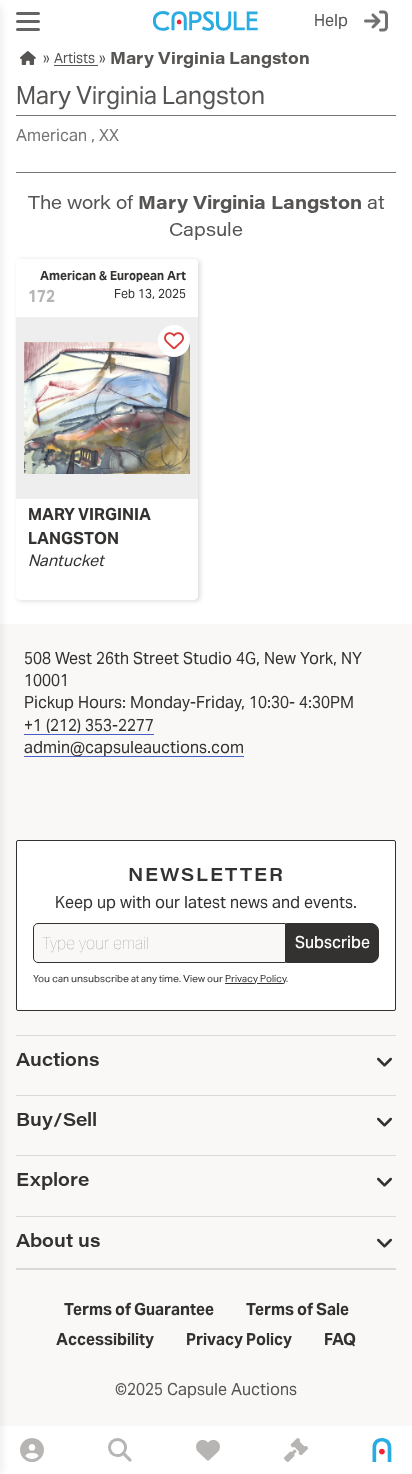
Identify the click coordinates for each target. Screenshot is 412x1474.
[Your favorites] (208, 1450)
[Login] (380, 21)
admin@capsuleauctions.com (134, 747)
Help (331, 20)
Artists (76, 58)
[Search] (120, 1450)
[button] (28, 21)
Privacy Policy (255, 978)
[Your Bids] (296, 1450)
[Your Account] (32, 1450)
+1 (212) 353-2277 (89, 725)
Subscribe (332, 942)
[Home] (382, 1450)
